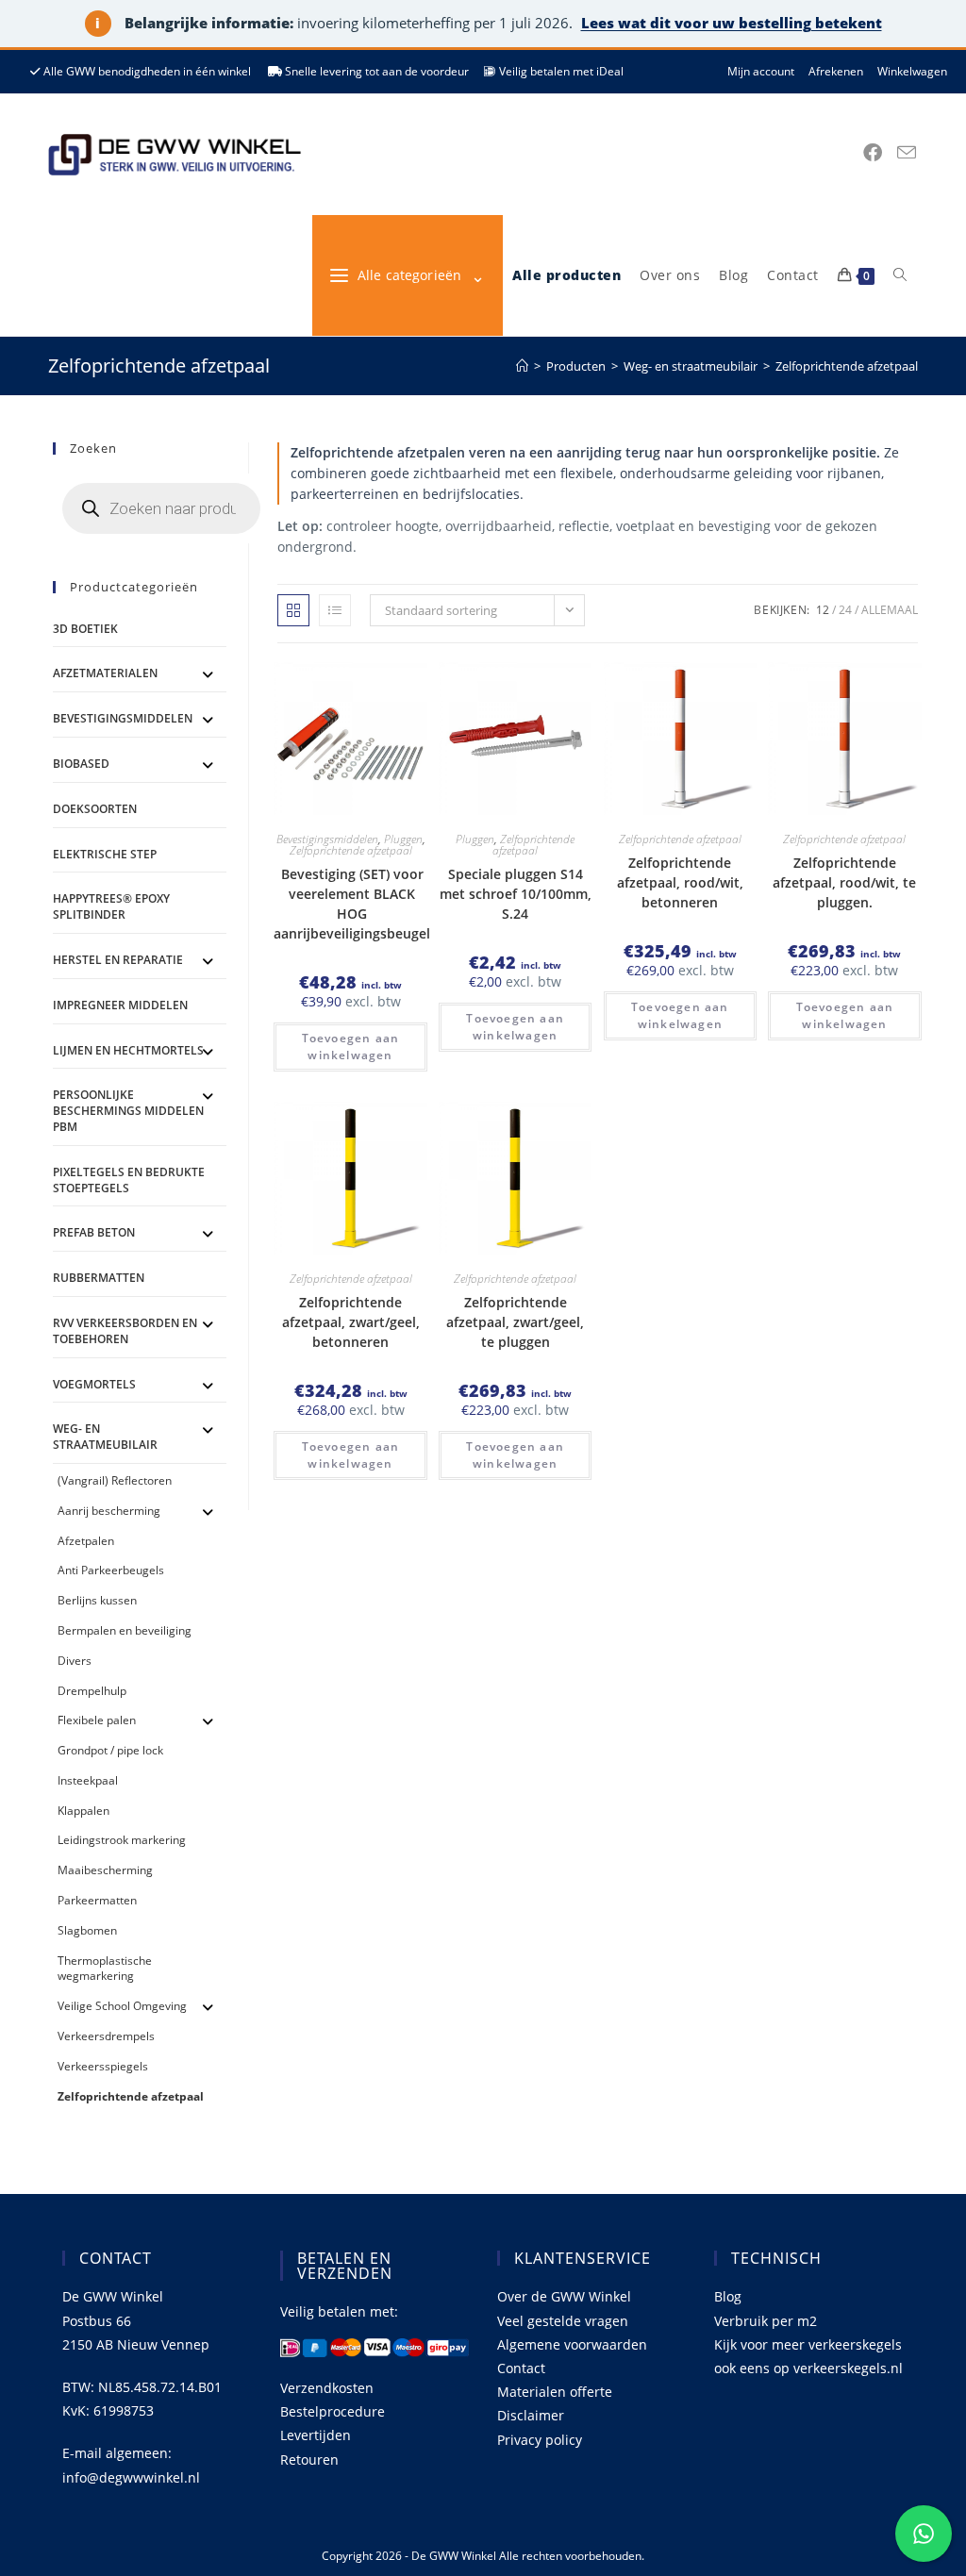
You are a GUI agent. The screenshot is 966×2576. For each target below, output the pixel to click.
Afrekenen (836, 71)
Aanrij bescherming (109, 1511)
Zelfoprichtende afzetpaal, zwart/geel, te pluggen (515, 1322)
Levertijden (316, 2435)
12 (823, 610)
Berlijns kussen (97, 1600)
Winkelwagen (912, 71)
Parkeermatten (97, 1900)
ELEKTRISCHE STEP (105, 854)
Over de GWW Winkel (564, 2296)
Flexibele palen (97, 1720)
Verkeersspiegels (103, 2066)
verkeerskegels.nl (848, 2368)
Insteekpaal (88, 1780)
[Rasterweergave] (293, 610)
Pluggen (403, 839)
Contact (521, 2368)
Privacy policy (540, 2440)
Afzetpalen (86, 1541)
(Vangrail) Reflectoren (115, 1480)
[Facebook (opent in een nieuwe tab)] (873, 153)
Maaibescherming (105, 1870)
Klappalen (83, 1811)
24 (845, 610)
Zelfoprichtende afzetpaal (847, 366)
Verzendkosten (327, 2388)
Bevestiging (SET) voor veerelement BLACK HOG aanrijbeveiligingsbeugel (352, 904)
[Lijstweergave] (335, 610)
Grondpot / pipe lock (110, 1750)
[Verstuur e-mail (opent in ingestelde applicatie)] (907, 153)
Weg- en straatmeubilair (105, 1437)
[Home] (522, 366)
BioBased (81, 764)
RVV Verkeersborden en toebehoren (125, 1331)
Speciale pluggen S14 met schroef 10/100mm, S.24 (516, 894)
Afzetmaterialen (105, 673)
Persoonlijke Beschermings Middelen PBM (128, 1111)
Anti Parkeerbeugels (111, 1570)
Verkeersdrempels (106, 2036)
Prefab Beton (94, 1232)
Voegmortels (94, 1384)
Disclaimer (531, 2415)
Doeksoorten (95, 809)
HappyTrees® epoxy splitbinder (111, 906)
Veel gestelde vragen (563, 2321)
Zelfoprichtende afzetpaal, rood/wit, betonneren (680, 882)
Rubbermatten (99, 1278)
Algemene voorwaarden (572, 2344)
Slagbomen (87, 1930)
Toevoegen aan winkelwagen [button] (351, 1047)
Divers (75, 1661)
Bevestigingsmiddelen (327, 839)
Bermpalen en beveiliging (125, 1630)
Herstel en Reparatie (118, 960)
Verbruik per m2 (766, 2321)
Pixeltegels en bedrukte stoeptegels (129, 1180)
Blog (728, 2296)
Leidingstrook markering (122, 1840)
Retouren (309, 2460)
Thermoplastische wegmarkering (105, 1969)
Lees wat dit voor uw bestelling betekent (732, 23)
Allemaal (890, 610)
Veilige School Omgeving (122, 2006)
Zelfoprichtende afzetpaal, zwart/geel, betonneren (351, 1322)
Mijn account (761, 71)
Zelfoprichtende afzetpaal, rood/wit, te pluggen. (844, 882)
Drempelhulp (92, 1691)
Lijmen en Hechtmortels (128, 1050)
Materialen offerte (555, 2392)
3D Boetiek (85, 629)
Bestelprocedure (333, 2411)
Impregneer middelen (120, 1005)
